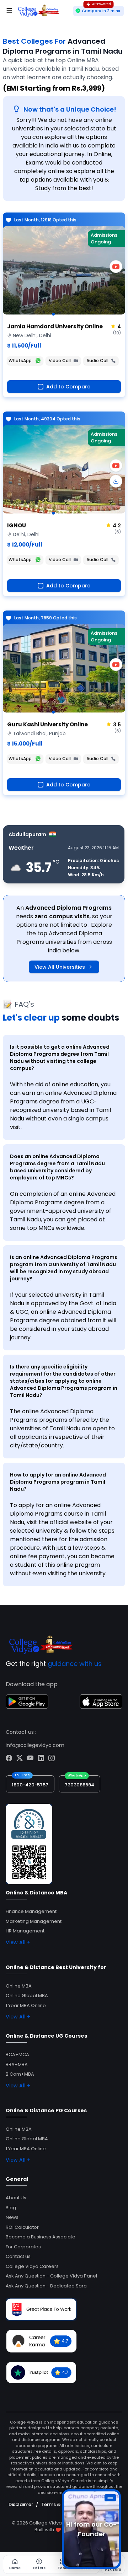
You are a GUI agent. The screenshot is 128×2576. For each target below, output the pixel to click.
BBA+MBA (17, 2064)
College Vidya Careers (32, 2266)
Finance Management (31, 1911)
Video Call (60, 361)
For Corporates (23, 2247)
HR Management (25, 1931)
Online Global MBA (27, 1996)
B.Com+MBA (20, 2074)
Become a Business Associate (41, 2237)
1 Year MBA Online (26, 2005)
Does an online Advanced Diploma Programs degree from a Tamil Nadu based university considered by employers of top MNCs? (57, 1167)
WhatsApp (20, 361)
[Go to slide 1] (53, 314)
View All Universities (60, 967)
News (12, 2217)
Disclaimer (21, 2504)
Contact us (18, 2256)
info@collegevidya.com (35, 1745)
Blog (11, 2208)
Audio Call (97, 361)
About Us (16, 2198)
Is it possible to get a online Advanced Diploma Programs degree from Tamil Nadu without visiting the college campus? (60, 1058)
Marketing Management (34, 1921)
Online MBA (19, 1986)
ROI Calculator (22, 2227)
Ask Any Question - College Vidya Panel (51, 2276)
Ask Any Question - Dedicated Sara (46, 2286)
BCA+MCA (17, 2055)
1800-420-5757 (30, 1785)
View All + (18, 1942)
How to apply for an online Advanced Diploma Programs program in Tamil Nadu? (58, 1482)
